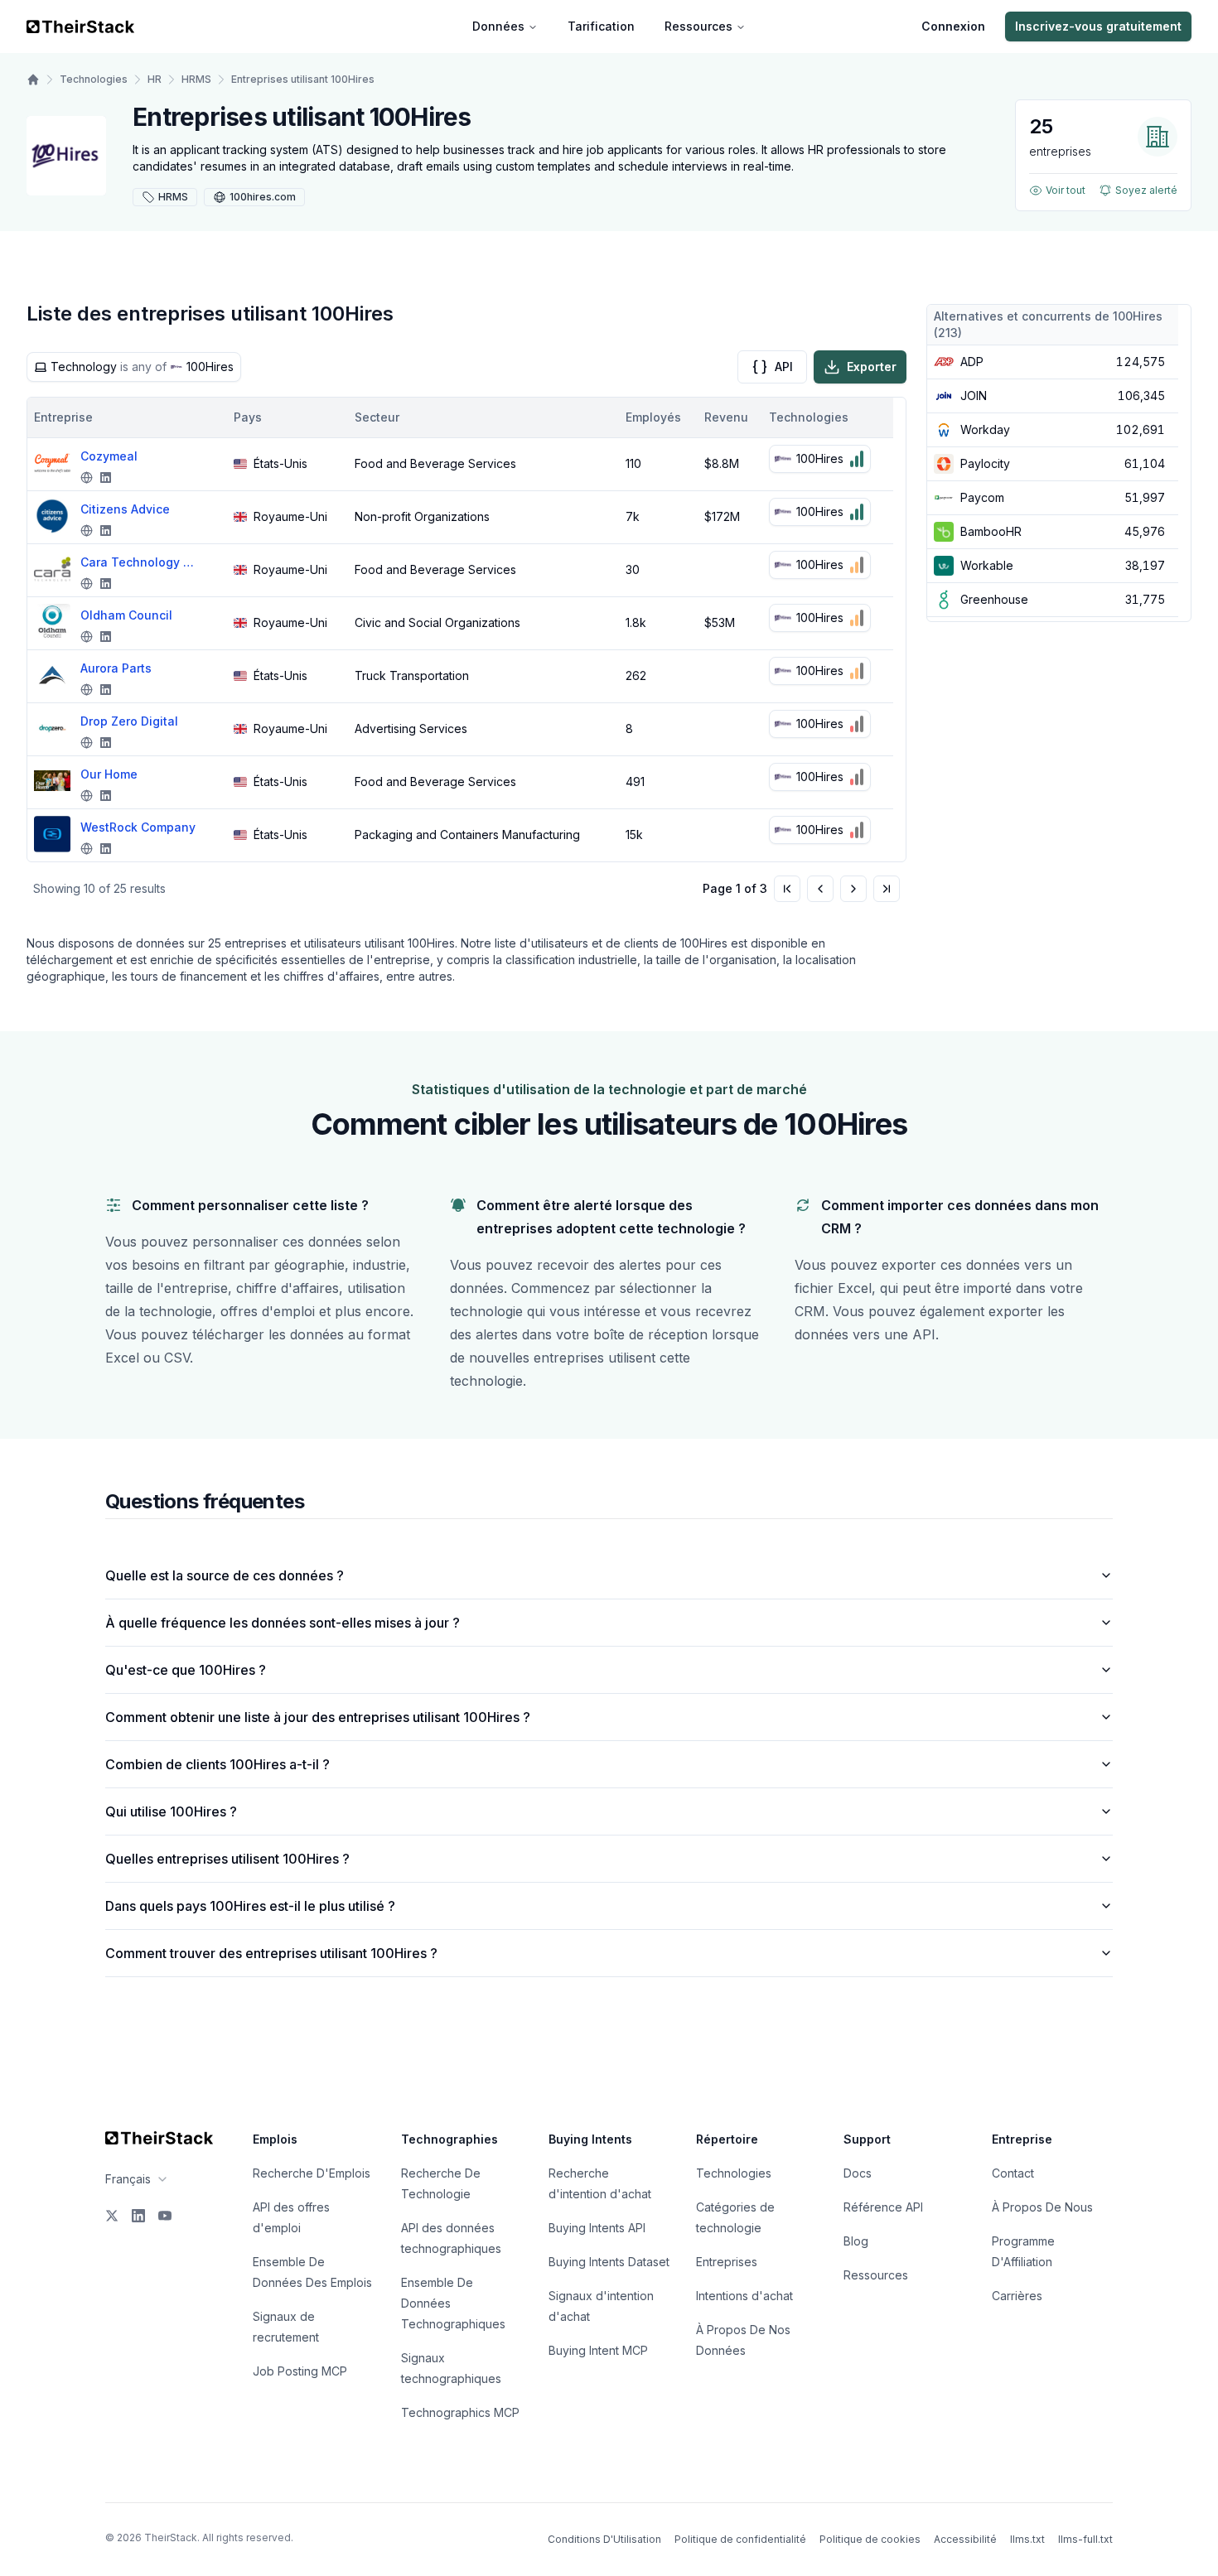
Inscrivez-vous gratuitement (1098, 26)
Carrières (1017, 2296)
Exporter (872, 367)
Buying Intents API (597, 2228)
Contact (1013, 2173)
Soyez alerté (1146, 190)
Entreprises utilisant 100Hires (303, 79)
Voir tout (1066, 190)
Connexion (953, 26)
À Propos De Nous (1042, 2207)
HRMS (196, 79)
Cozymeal (109, 456)
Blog (856, 2241)
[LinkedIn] (138, 2216)
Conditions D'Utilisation (604, 2539)
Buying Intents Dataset (609, 2262)
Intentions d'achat (744, 2296)
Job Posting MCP (300, 2371)
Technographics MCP (460, 2412)
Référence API (883, 2207)
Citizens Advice (125, 509)
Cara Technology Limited (138, 562)
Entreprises (727, 2262)
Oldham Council (126, 615)
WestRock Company (138, 827)
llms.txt (1027, 2539)
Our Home (109, 774)
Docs (858, 2173)
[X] (112, 2216)
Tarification (601, 26)
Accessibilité (965, 2539)
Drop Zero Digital (129, 721)
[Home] (33, 80)
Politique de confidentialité (740, 2539)
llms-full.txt (1085, 2539)
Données (498, 26)
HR (155, 79)
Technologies (94, 79)
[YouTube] (165, 2216)
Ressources (698, 26)
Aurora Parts (116, 668)
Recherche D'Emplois (312, 2173)
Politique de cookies (870, 2539)
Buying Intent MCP (598, 2350)
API (784, 367)
